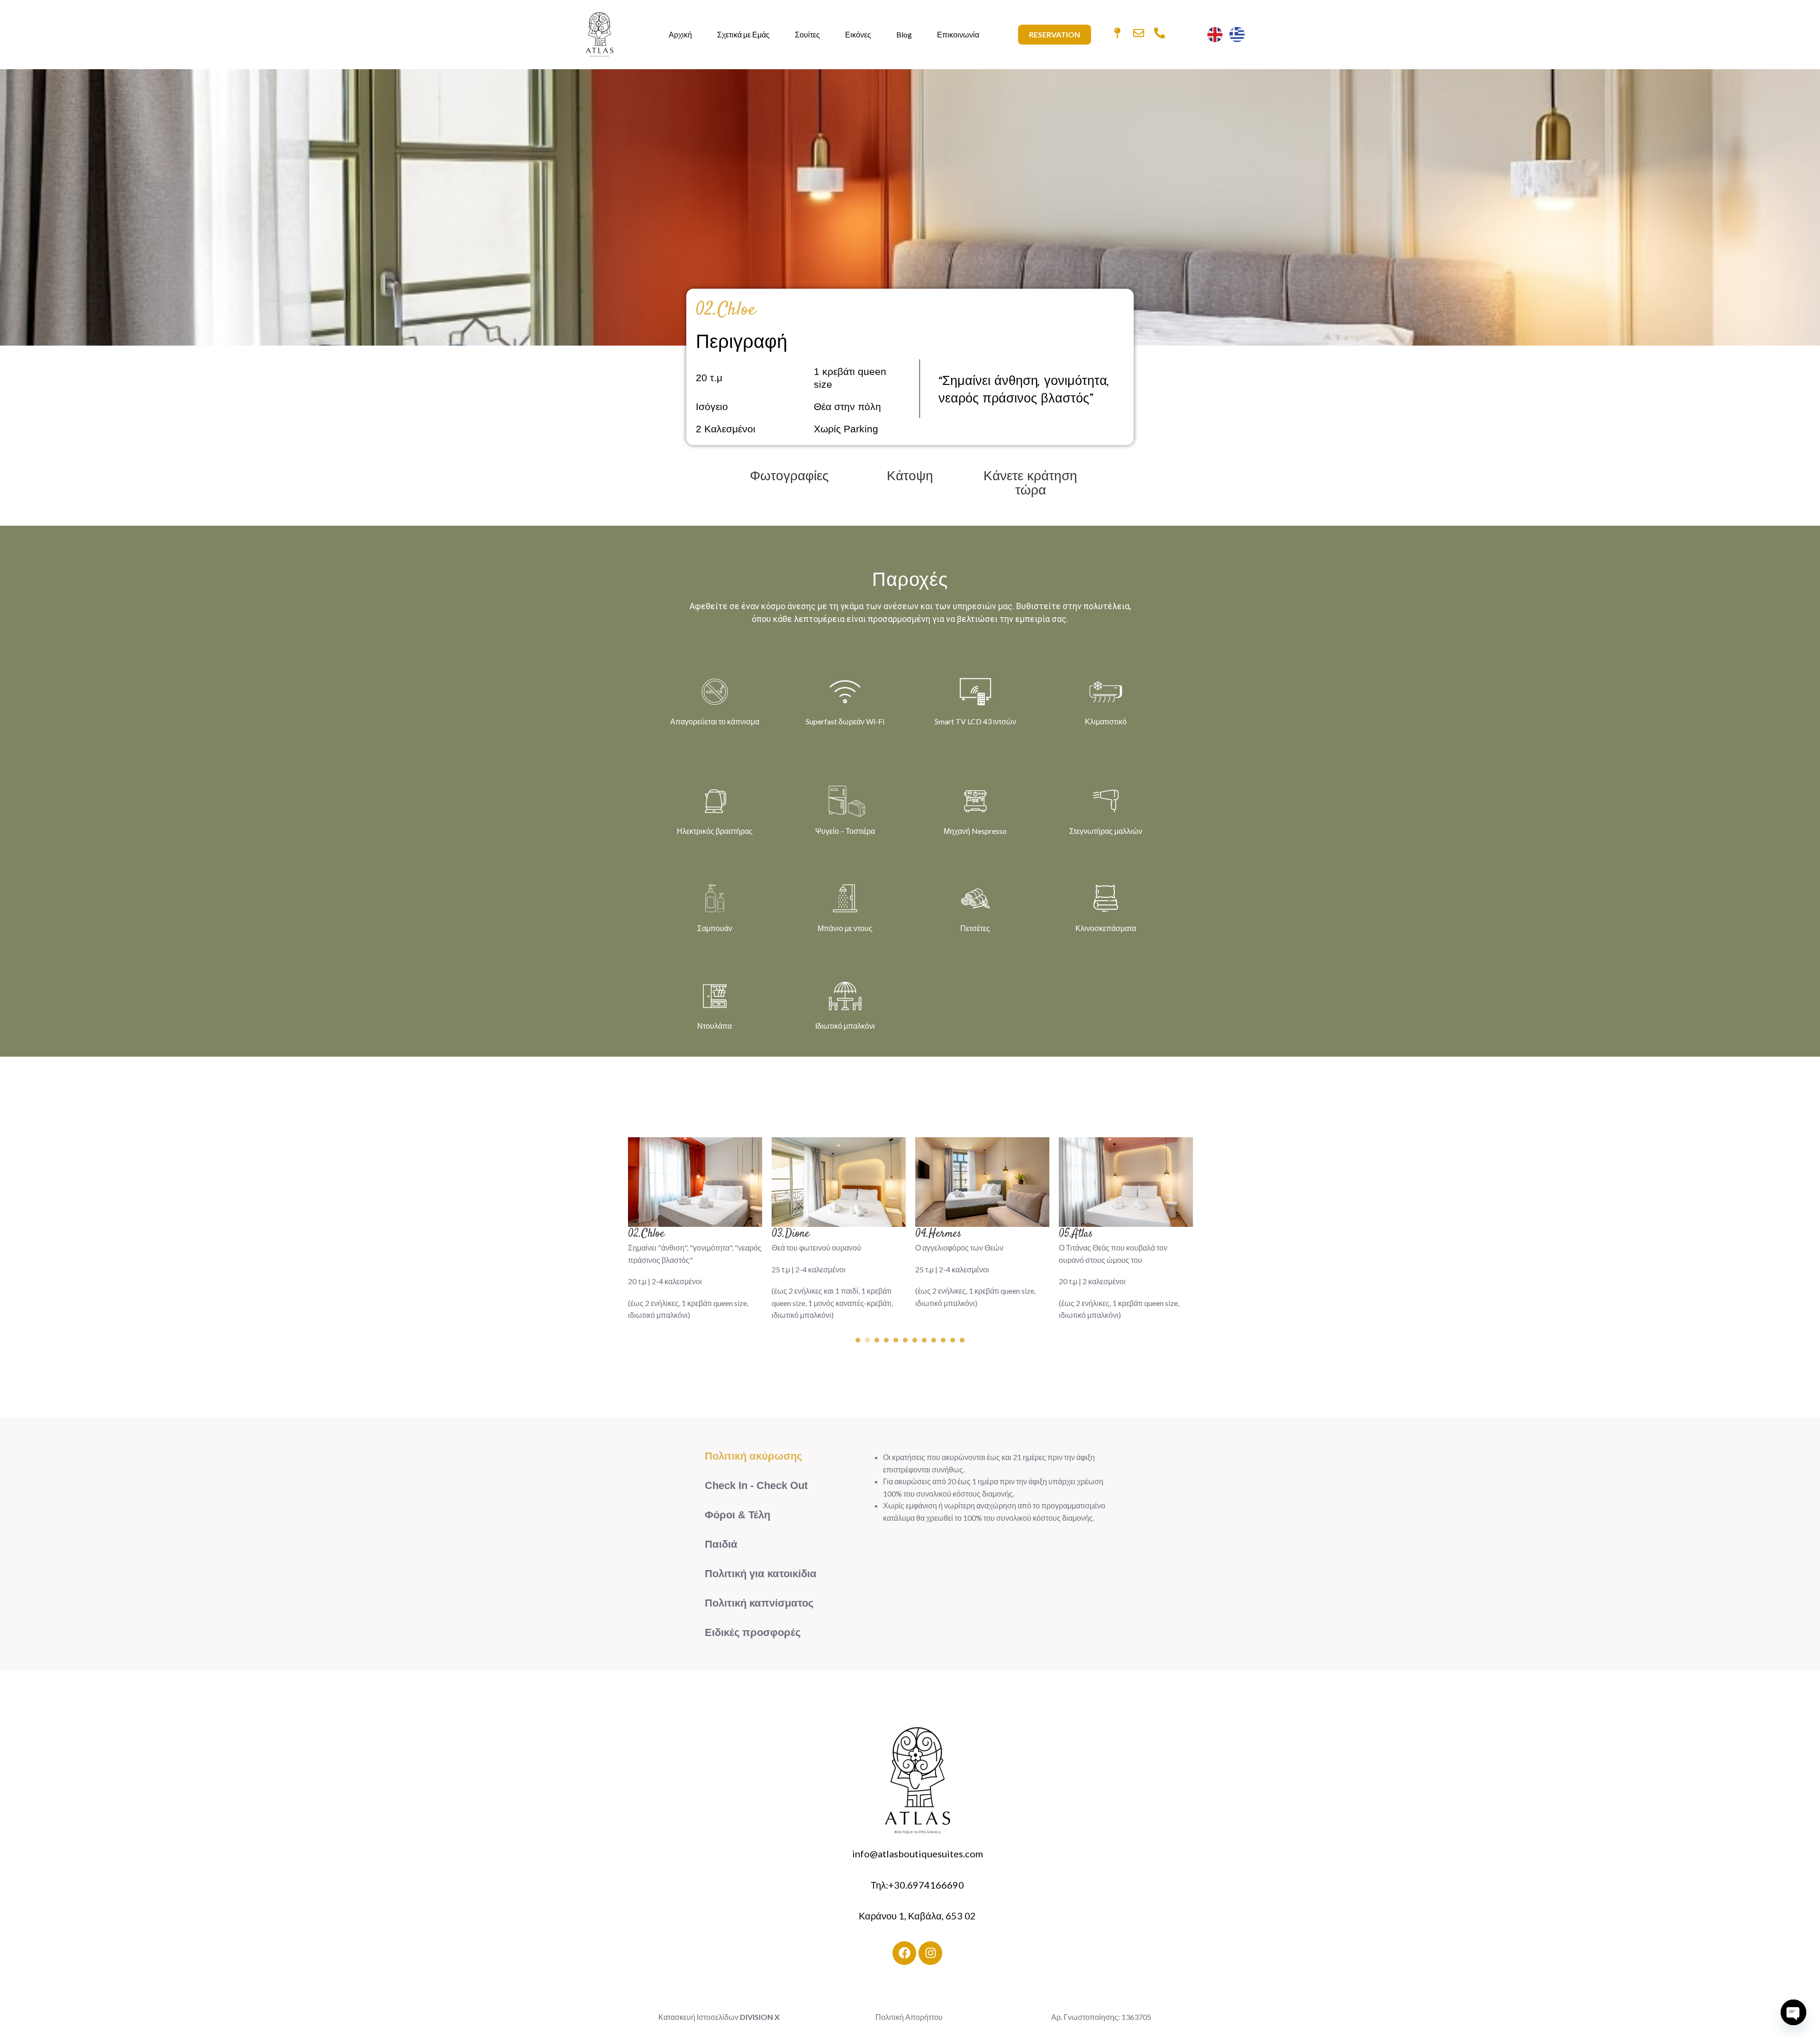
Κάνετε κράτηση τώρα (1031, 484)
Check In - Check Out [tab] (756, 1485)
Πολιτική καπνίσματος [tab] (759, 1603)
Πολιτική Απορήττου (910, 2017)
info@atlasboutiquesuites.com (918, 1854)
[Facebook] (904, 1953)
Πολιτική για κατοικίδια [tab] (761, 1574)
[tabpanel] (695, 1234)
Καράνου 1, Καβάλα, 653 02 (917, 1916)
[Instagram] (930, 1953)
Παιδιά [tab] (721, 1544)
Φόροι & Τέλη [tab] (737, 1515)
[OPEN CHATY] (1793, 2012)
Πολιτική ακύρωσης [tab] (753, 1456)
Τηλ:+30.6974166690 (917, 1885)
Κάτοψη (910, 477)
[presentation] (858, 1340)
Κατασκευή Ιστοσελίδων (698, 2017)
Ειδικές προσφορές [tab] (753, 1632)
